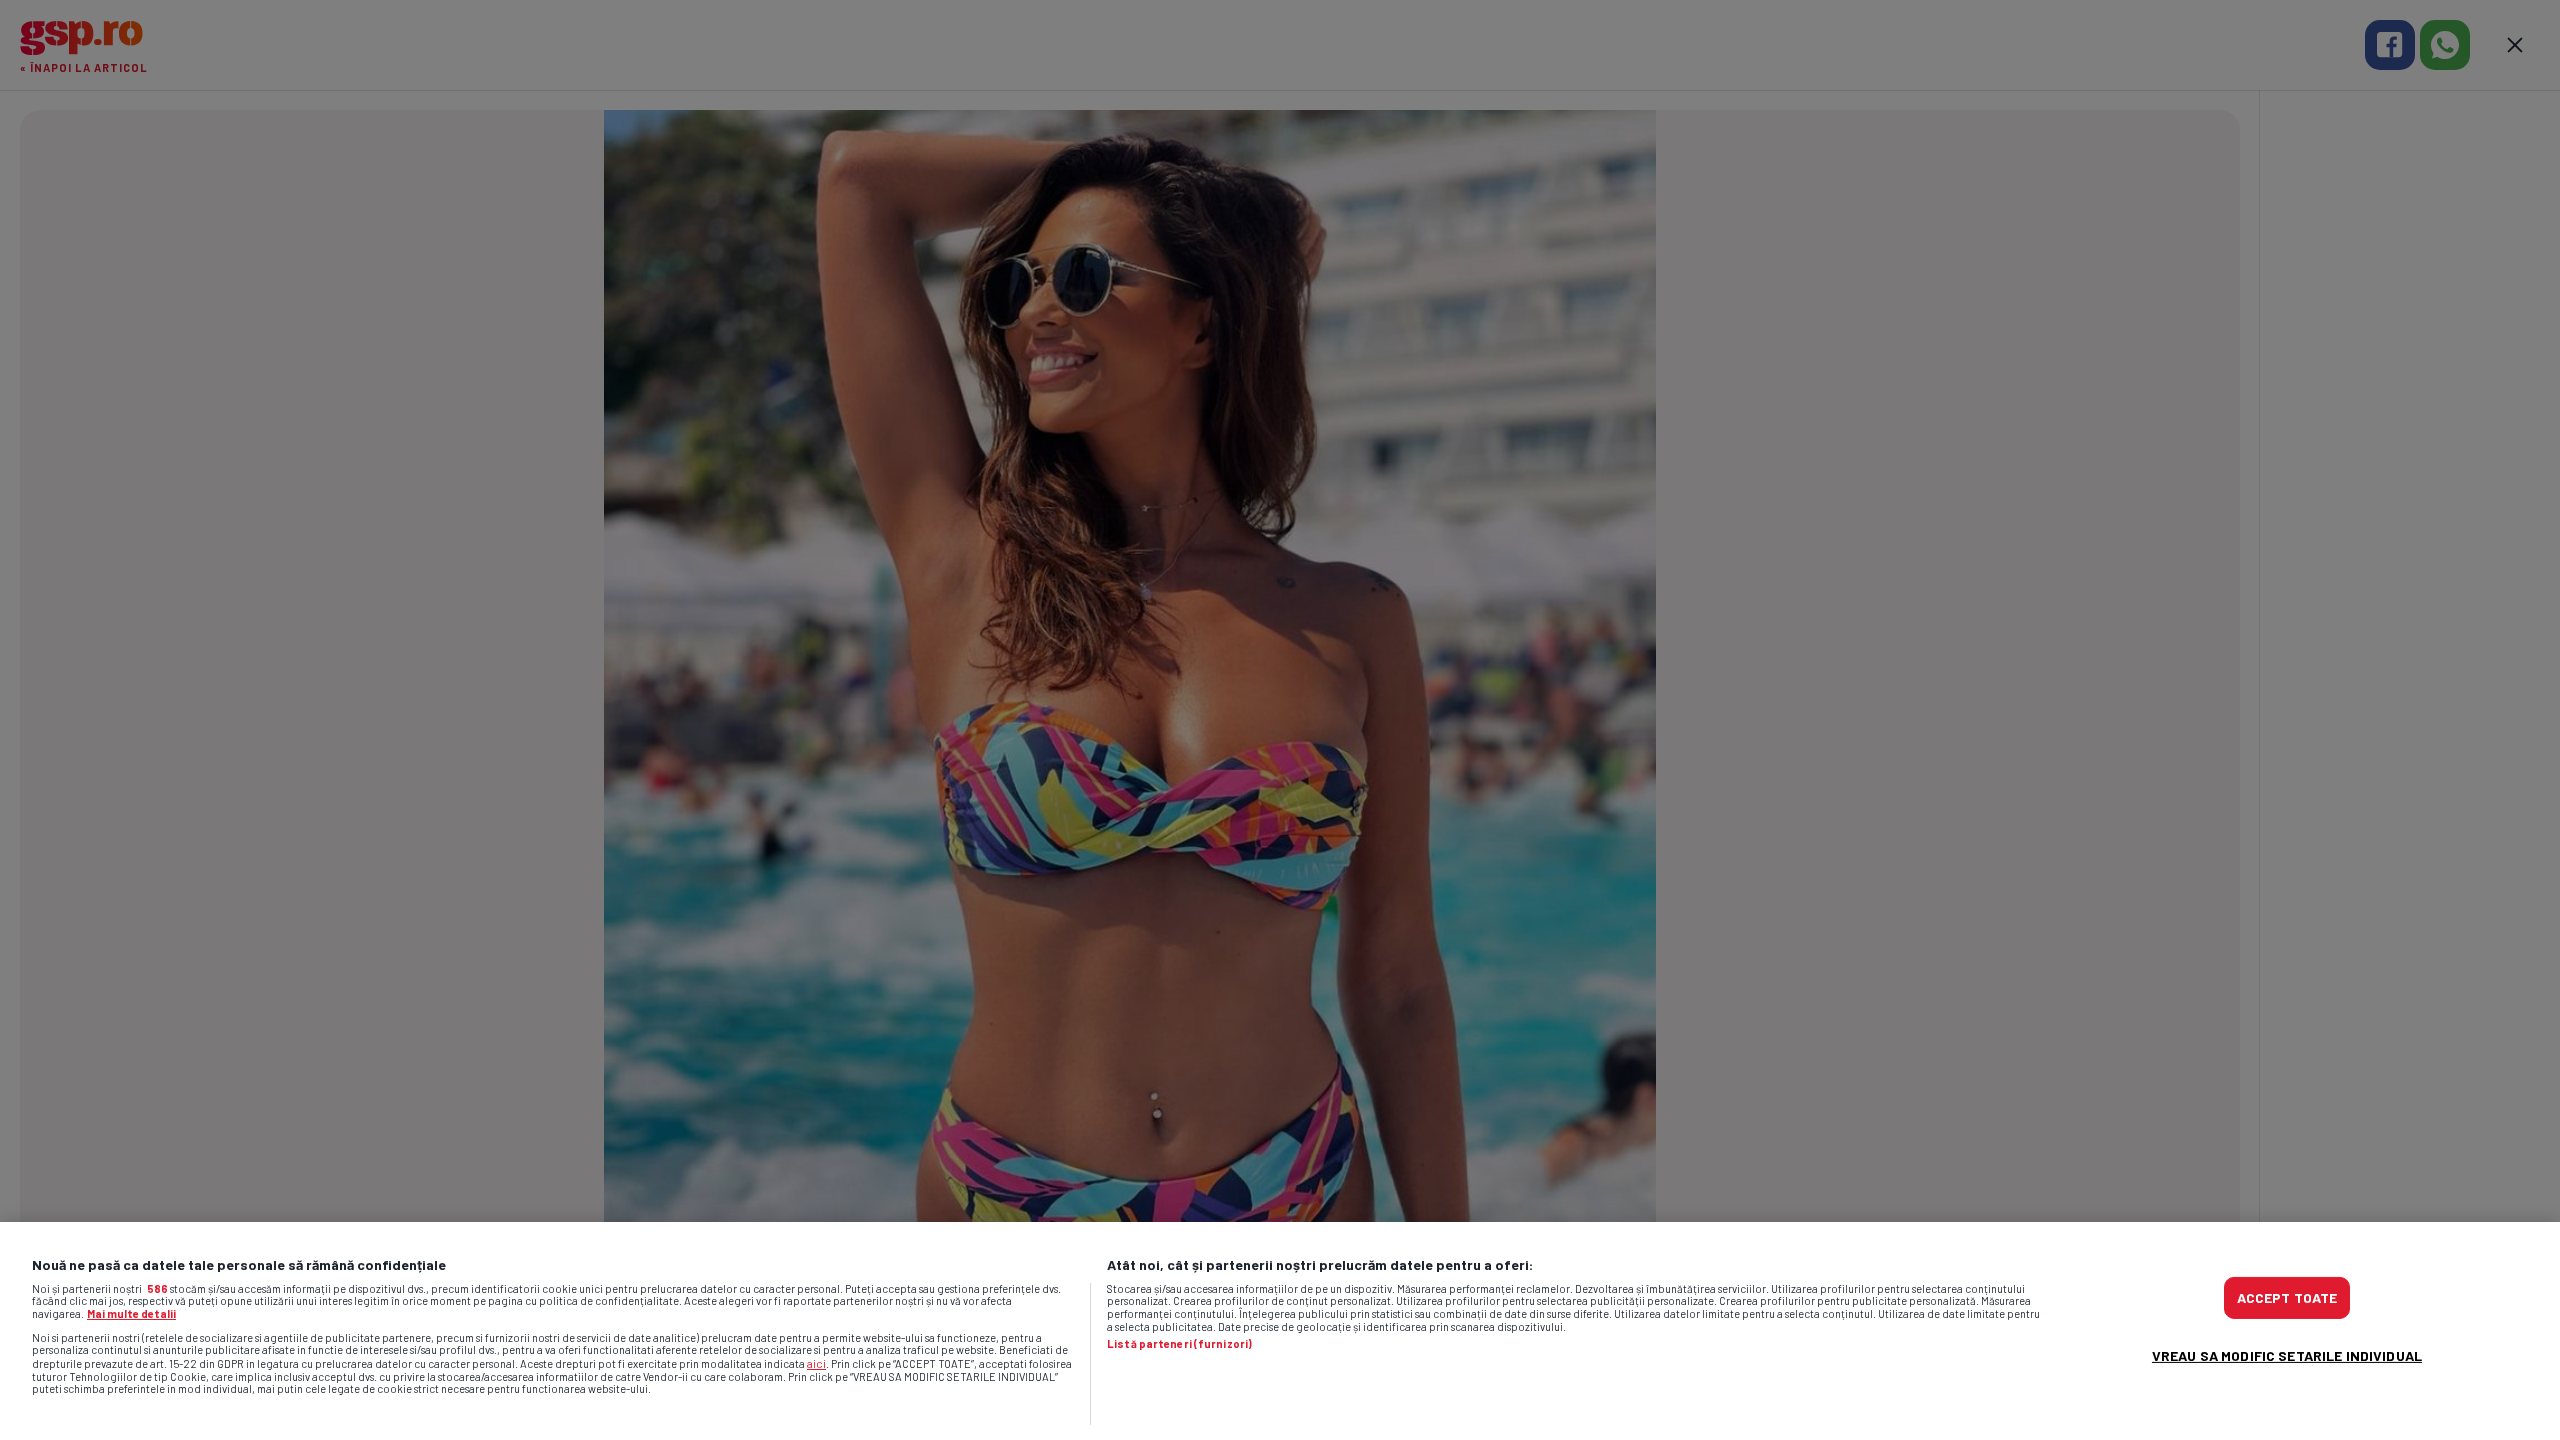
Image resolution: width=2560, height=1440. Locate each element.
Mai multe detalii (131, 1313)
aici (816, 1363)
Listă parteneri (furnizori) (1179, 1344)
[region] (1280, 1331)
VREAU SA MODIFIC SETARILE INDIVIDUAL (2287, 1355)
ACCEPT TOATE (2287, 1297)
